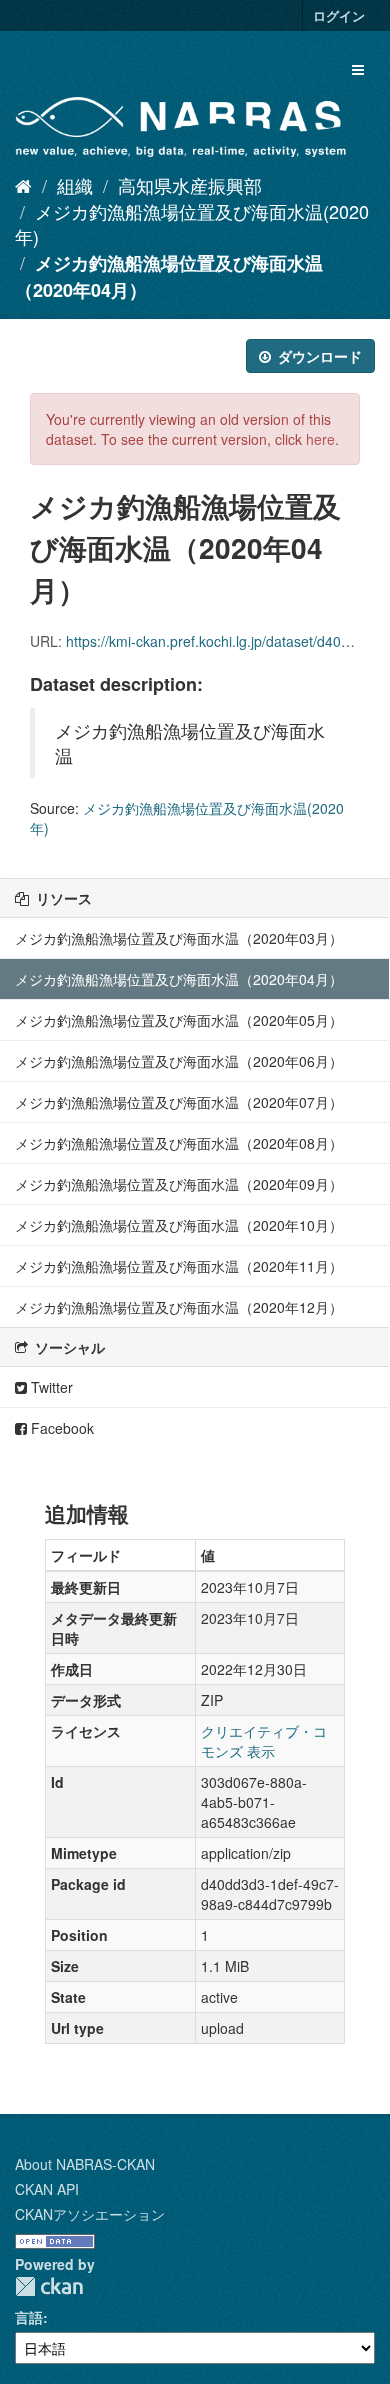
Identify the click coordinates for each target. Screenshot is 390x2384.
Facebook (60, 1428)
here (320, 439)
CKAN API (47, 2189)
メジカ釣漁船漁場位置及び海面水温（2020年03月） (179, 938)
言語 (29, 2317)
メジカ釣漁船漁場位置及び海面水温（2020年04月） (179, 979)
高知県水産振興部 (190, 185)
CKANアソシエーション (90, 2214)
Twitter (50, 1387)
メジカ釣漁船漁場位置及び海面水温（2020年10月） (179, 1225)
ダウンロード (318, 356)
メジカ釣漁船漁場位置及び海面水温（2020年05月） (179, 1020)
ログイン (339, 15)
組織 (75, 185)
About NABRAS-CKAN (85, 2164)
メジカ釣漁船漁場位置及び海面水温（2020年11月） (179, 1266)
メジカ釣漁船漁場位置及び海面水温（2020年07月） (179, 1102)
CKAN (49, 2286)
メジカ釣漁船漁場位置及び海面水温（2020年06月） (179, 1061)
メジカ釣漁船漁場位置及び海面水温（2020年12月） (179, 1307)
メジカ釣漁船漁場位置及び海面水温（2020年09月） (179, 1184)
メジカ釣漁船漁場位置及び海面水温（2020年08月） (179, 1143)
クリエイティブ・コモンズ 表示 (264, 1741)
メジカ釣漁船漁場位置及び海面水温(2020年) (192, 224)
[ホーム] (23, 185)
